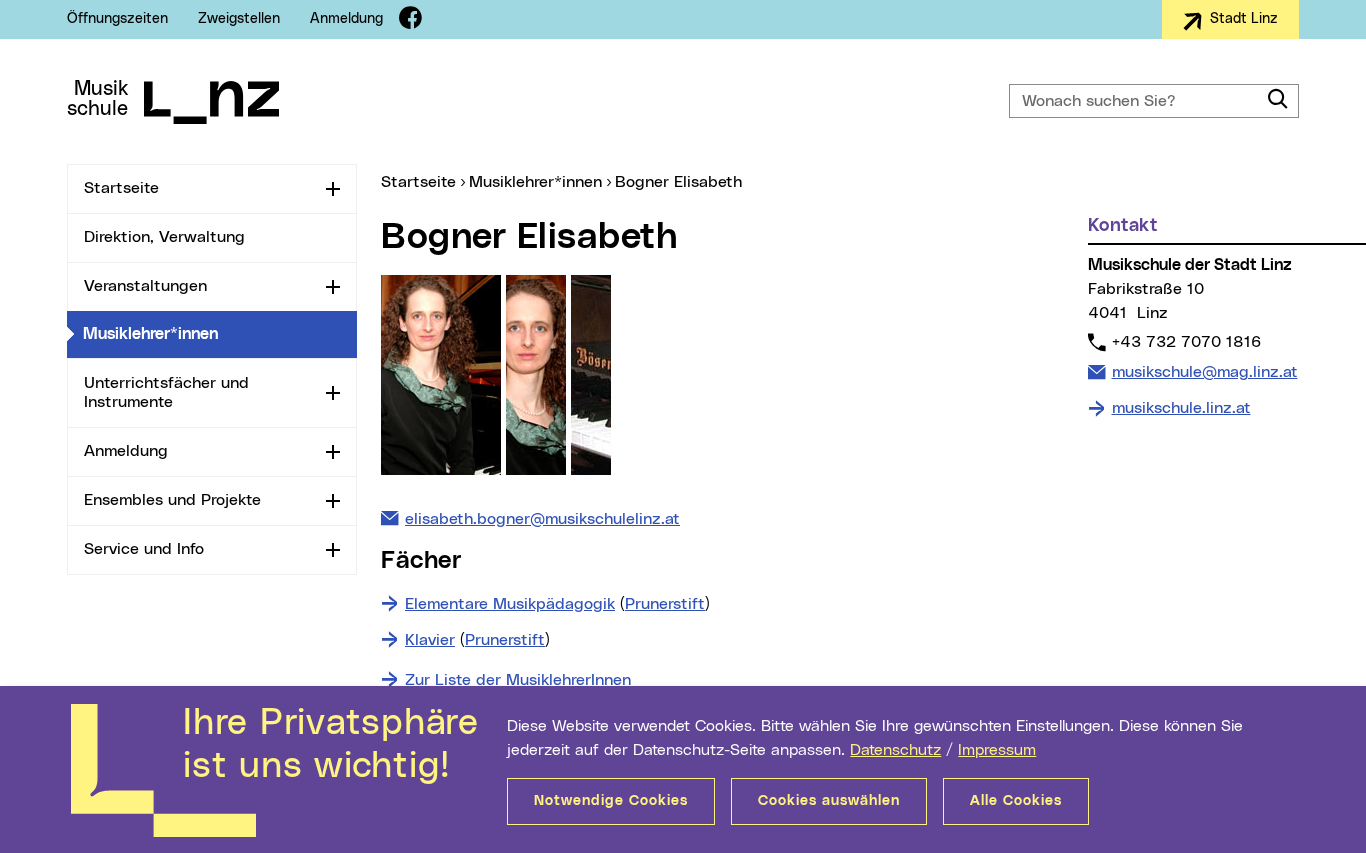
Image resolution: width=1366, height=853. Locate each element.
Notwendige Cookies (611, 801)
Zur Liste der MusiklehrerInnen (518, 680)
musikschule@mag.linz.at (1204, 371)
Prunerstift (665, 604)
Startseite (121, 188)
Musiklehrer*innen (220, 333)
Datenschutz (895, 750)
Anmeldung (346, 19)
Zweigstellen (239, 19)
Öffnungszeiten (117, 19)
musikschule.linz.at (1181, 408)
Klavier (430, 640)
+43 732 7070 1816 (1186, 341)
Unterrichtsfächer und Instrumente (166, 392)
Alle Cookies (1016, 801)
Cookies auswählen (829, 801)
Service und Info (144, 549)
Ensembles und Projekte (172, 500)
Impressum (997, 750)
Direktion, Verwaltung (164, 237)
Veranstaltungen (145, 286)
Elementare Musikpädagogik (510, 604)
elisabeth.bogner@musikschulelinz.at (542, 519)
